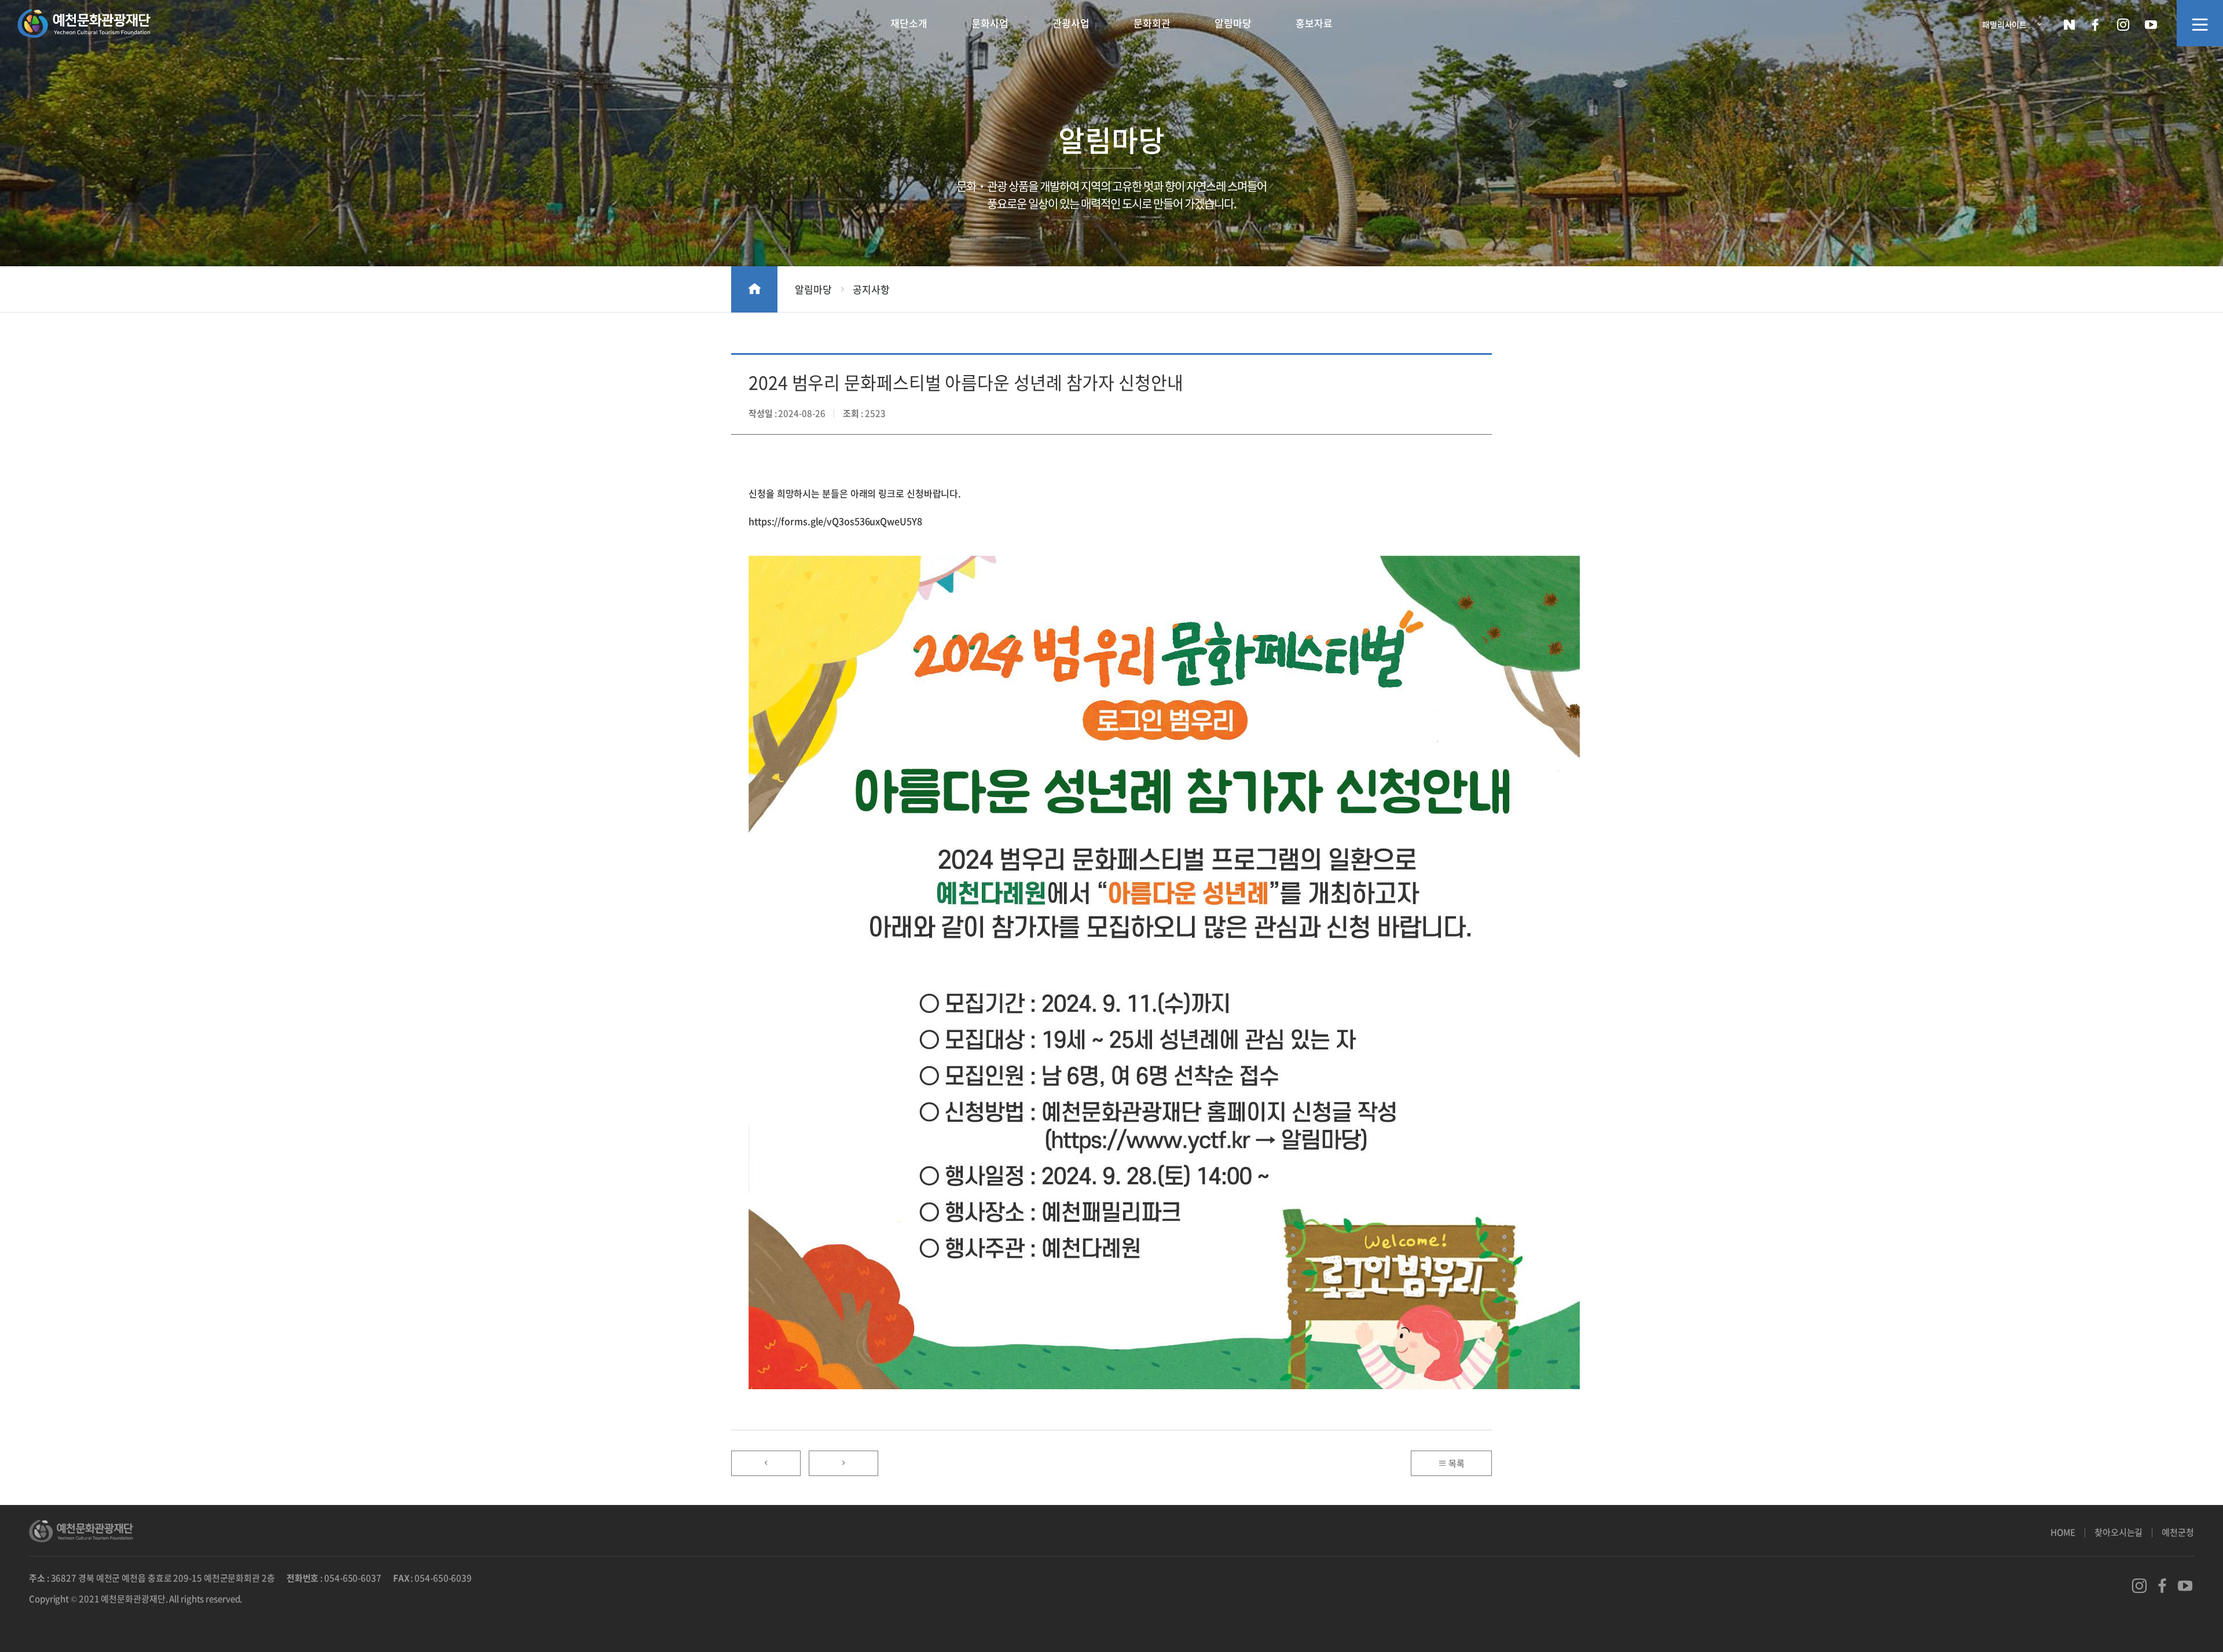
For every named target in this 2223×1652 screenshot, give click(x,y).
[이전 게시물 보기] (766, 1463)
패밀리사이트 (2004, 24)
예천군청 (2178, 1532)
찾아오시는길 (2119, 1532)
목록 (1456, 1463)
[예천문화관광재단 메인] (84, 25)
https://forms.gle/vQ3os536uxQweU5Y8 (835, 521)
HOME (2063, 1532)
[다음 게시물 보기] (843, 1463)
